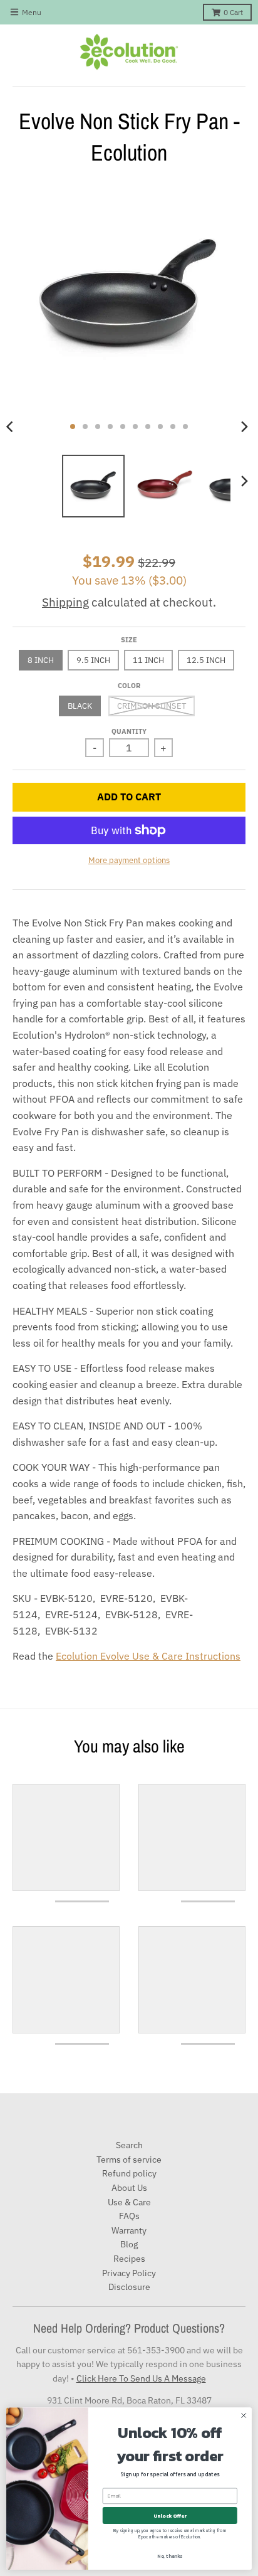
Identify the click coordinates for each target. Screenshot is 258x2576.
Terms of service (129, 2160)
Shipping (65, 602)
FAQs (129, 2216)
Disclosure (129, 2287)
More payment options (129, 860)
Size (129, 640)
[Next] (244, 427)
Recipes (129, 2259)
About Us (129, 2188)
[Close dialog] (244, 2415)
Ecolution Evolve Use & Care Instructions (148, 1656)
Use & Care (129, 2202)
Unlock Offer (170, 2516)
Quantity (129, 731)
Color (129, 686)
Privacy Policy (129, 2273)
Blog (129, 2244)
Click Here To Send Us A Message (141, 2378)
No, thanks (170, 2556)
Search (129, 2145)
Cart (233, 12)
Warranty (129, 2230)
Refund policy (129, 2173)
